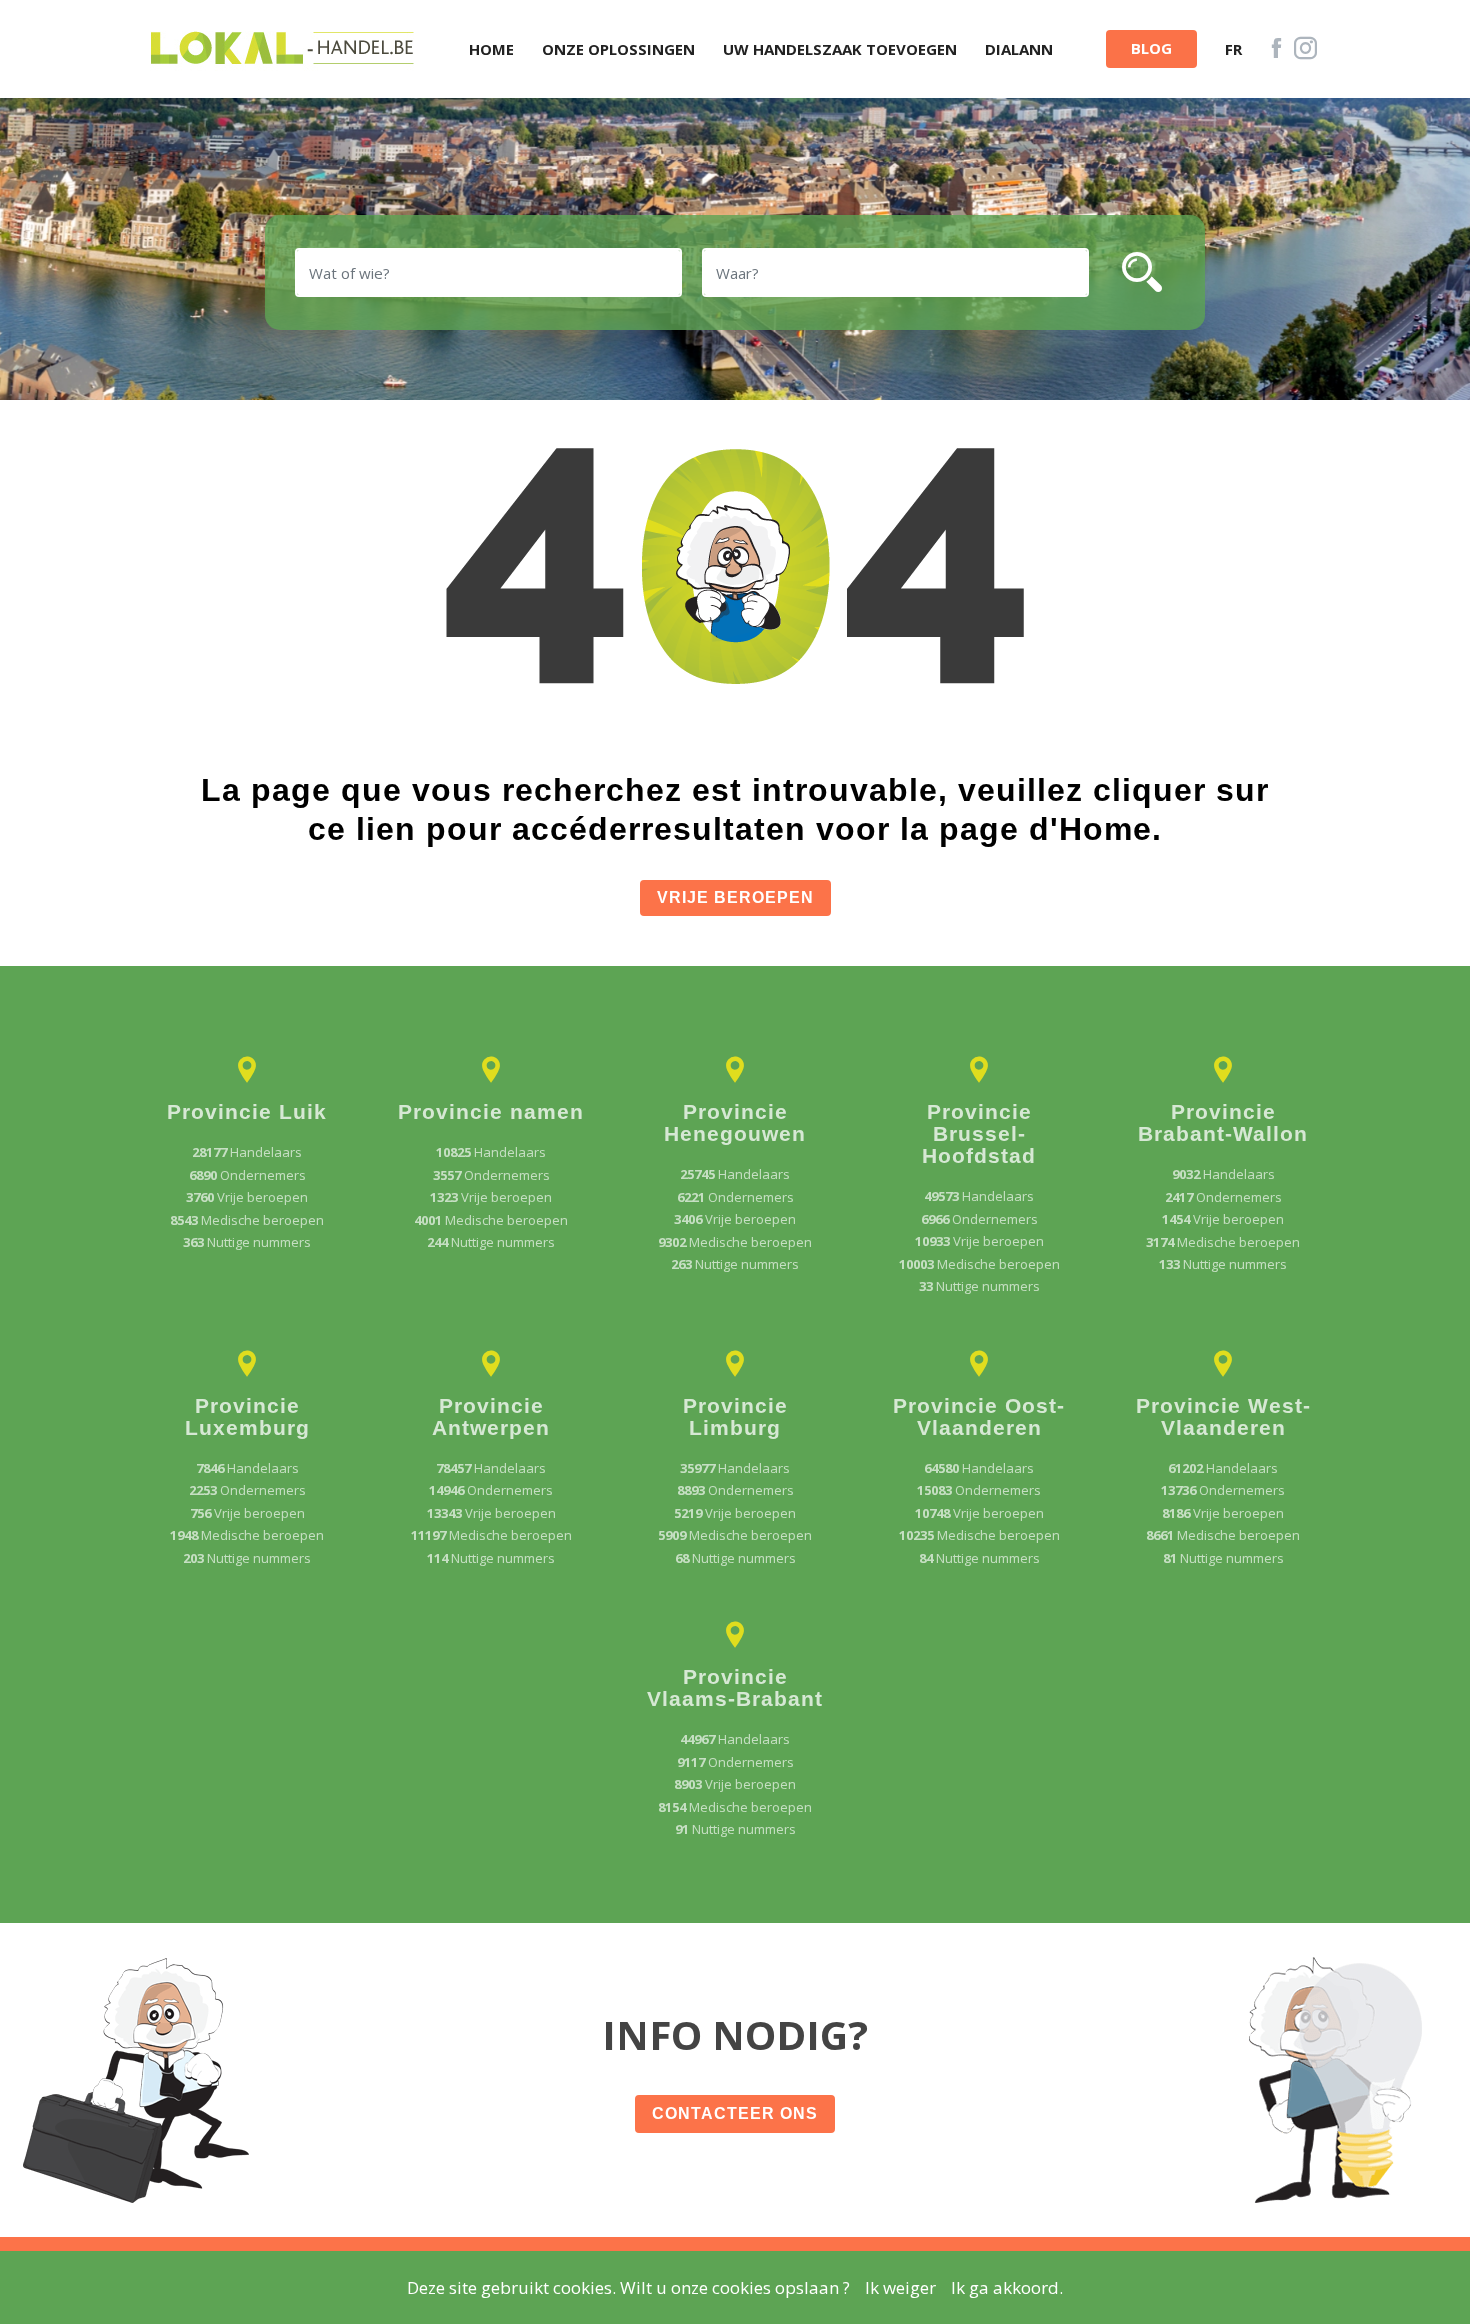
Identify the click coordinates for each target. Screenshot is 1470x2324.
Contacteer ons (735, 2113)
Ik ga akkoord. (1007, 2287)
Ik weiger (900, 2287)
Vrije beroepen (735, 897)
